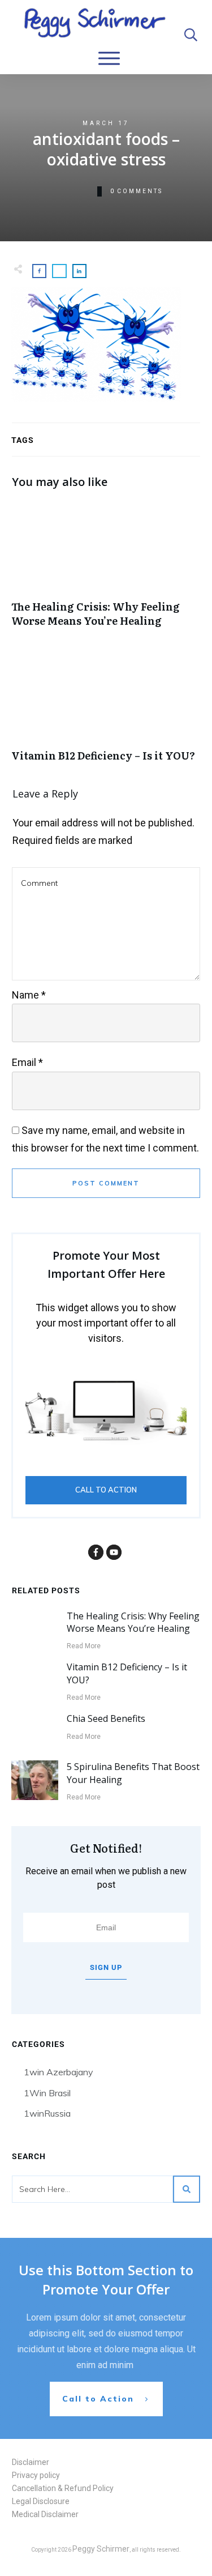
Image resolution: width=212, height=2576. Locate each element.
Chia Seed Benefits (106, 1718)
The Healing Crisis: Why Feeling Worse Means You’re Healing (106, 570)
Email (27, 1062)
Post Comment (106, 1183)
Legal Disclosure (41, 2501)
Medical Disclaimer (45, 2514)
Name (29, 995)
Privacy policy (36, 2475)
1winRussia (47, 2113)
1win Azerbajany (59, 2072)
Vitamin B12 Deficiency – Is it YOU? (106, 712)
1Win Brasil (47, 2093)
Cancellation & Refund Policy (63, 2488)
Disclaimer (31, 2462)
